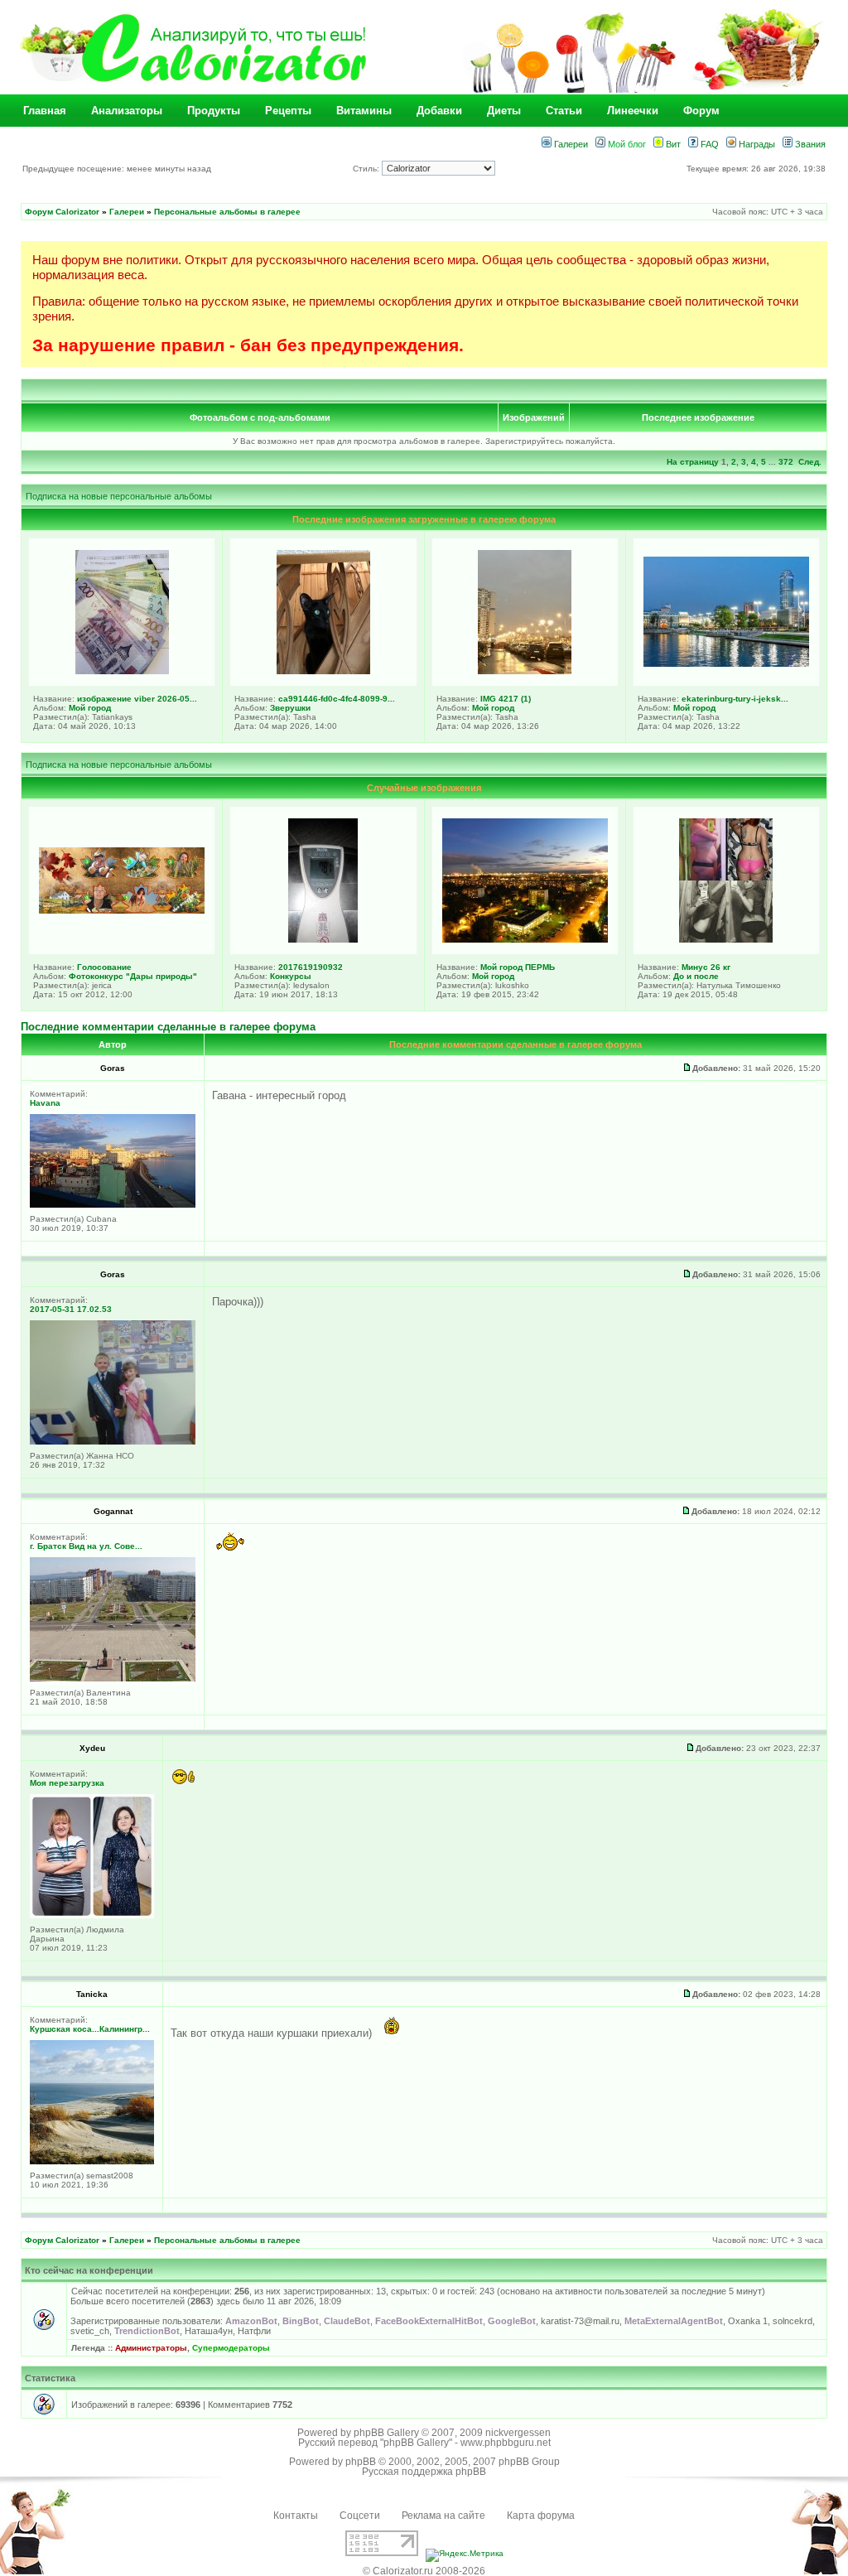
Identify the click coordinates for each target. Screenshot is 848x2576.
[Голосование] (122, 910)
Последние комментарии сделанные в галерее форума (168, 1027)
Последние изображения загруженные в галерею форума (424, 519)
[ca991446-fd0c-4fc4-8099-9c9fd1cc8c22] (323, 671)
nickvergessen (518, 2433)
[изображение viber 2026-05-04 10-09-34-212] (122, 671)
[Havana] (113, 1205)
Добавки (439, 111)
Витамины (364, 111)
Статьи (564, 111)
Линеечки (633, 111)
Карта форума (541, 2516)
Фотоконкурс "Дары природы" (133, 976)
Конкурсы (291, 976)
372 (786, 462)
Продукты (214, 111)
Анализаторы (127, 111)
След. (810, 462)
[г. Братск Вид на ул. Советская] (113, 1679)
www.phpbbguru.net (506, 2443)
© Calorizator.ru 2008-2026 (424, 2571)
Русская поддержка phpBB (424, 2472)
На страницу (693, 462)
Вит (672, 144)
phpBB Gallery (386, 2433)
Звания (809, 144)
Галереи (570, 144)
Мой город (90, 708)
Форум (701, 111)
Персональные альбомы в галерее (227, 212)
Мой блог (626, 144)
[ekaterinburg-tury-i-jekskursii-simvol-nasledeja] (726, 663)
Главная (45, 111)
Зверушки (290, 708)
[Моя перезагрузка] (92, 1915)
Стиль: (367, 169)
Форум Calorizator (62, 212)
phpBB (361, 2462)
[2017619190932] (323, 939)
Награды (756, 144)
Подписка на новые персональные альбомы (119, 496)
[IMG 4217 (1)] (525, 671)
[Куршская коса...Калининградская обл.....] (92, 2161)
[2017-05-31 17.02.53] (113, 1442)
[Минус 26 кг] (726, 939)
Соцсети (360, 2516)
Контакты (296, 2516)
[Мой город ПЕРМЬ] (525, 939)
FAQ (708, 144)
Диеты (504, 111)
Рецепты (288, 111)
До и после (696, 976)
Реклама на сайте (443, 2516)
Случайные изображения (424, 788)
